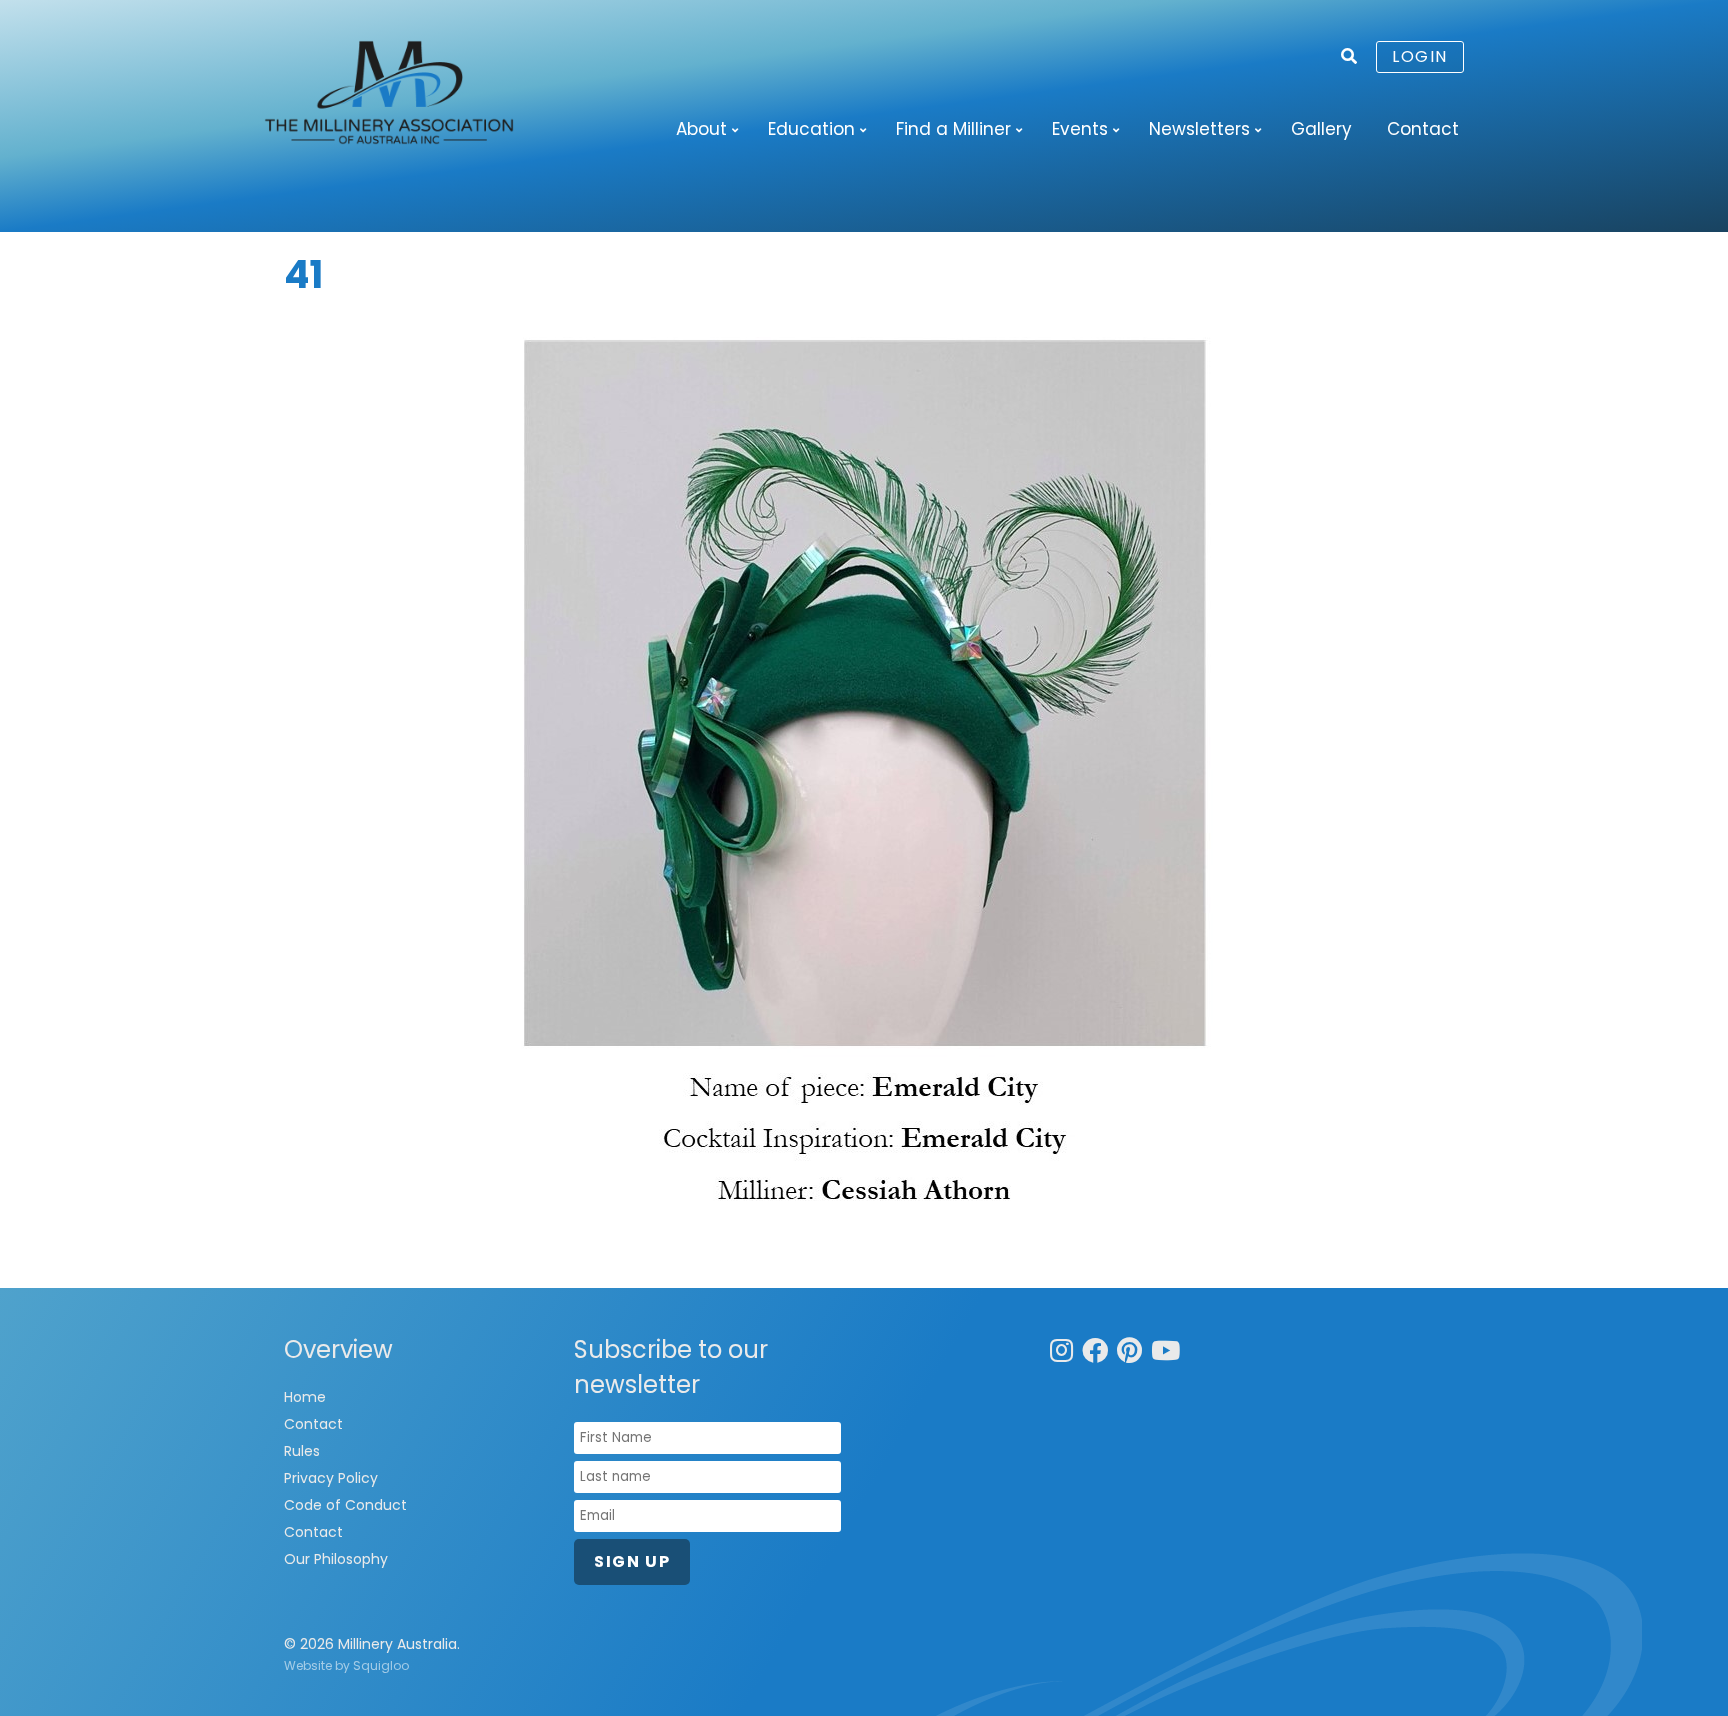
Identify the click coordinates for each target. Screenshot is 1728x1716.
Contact (1423, 129)
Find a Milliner (953, 129)
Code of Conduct (345, 1505)
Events (1080, 129)
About (701, 129)
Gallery (1321, 129)
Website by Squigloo (346, 1665)
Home (305, 1397)
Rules (302, 1451)
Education (811, 129)
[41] (864, 784)
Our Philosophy (336, 1559)
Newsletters (1199, 129)
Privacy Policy (331, 1478)
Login (1420, 56)
